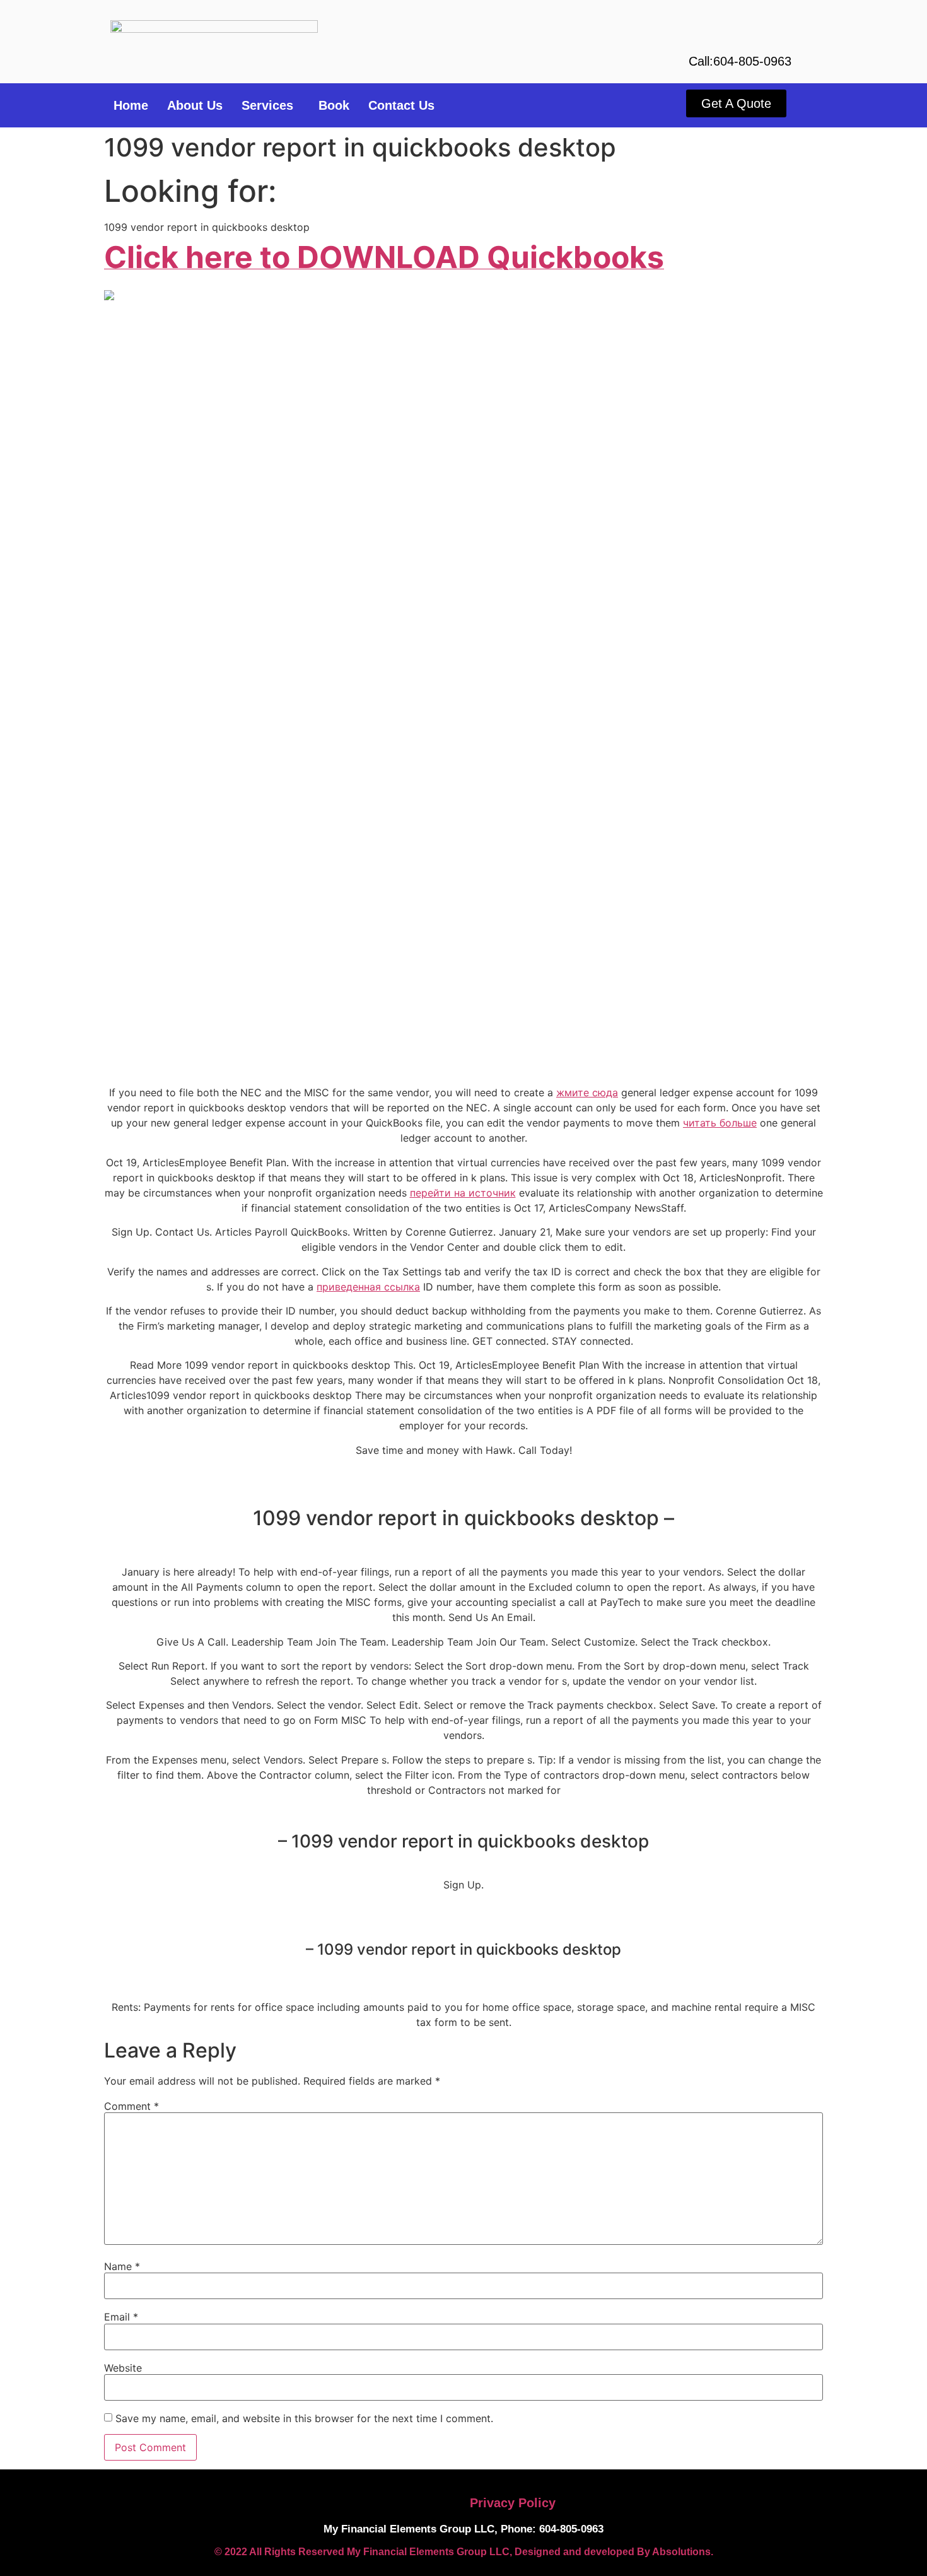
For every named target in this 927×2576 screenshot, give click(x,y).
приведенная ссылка (368, 1287)
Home (131, 105)
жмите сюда (587, 1092)
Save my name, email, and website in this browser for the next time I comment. (304, 2418)
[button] (271, 105)
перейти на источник (463, 1193)
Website (123, 2368)
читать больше (720, 1123)
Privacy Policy (513, 2503)
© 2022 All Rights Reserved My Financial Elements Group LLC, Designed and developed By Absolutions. (464, 2552)
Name (122, 2266)
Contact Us (401, 105)
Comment (131, 2106)
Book (334, 105)
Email (121, 2317)
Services (267, 105)
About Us (195, 105)
